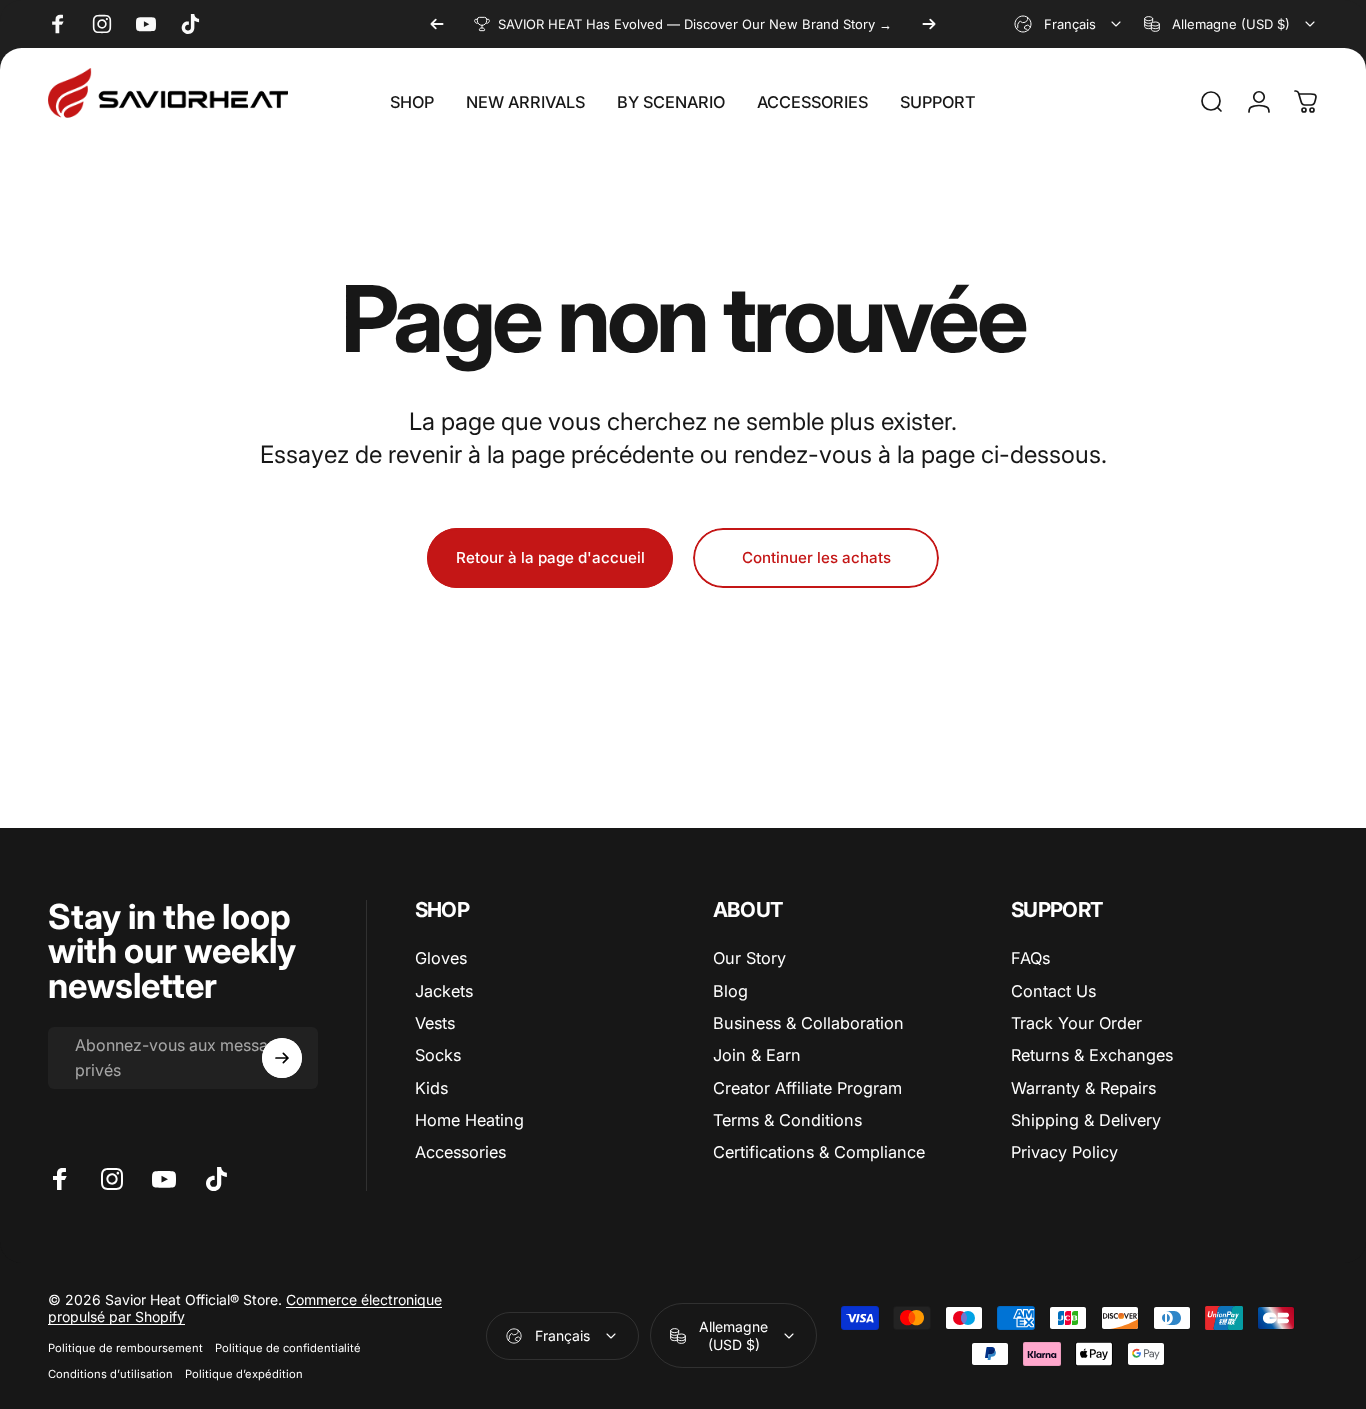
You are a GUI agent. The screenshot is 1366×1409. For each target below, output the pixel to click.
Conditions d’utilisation (110, 1374)
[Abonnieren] (282, 1058)
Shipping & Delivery (1086, 1120)
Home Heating (469, 1120)
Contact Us (1053, 991)
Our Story (749, 958)
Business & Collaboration (808, 1023)
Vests (435, 1023)
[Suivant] (929, 24)
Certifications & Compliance (819, 1153)
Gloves (441, 958)
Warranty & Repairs (1083, 1088)
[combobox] (1069, 24)
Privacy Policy (1064, 1153)
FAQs (1030, 958)
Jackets (444, 991)
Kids (431, 1088)
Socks (438, 1055)
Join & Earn (757, 1055)
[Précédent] (437, 24)
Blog (730, 991)
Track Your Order (1076, 1023)
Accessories (460, 1153)
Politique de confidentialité (288, 1348)
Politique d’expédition (244, 1374)
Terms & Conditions (787, 1120)
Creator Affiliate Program (807, 1088)
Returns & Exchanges (1092, 1055)
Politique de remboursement (125, 1348)
